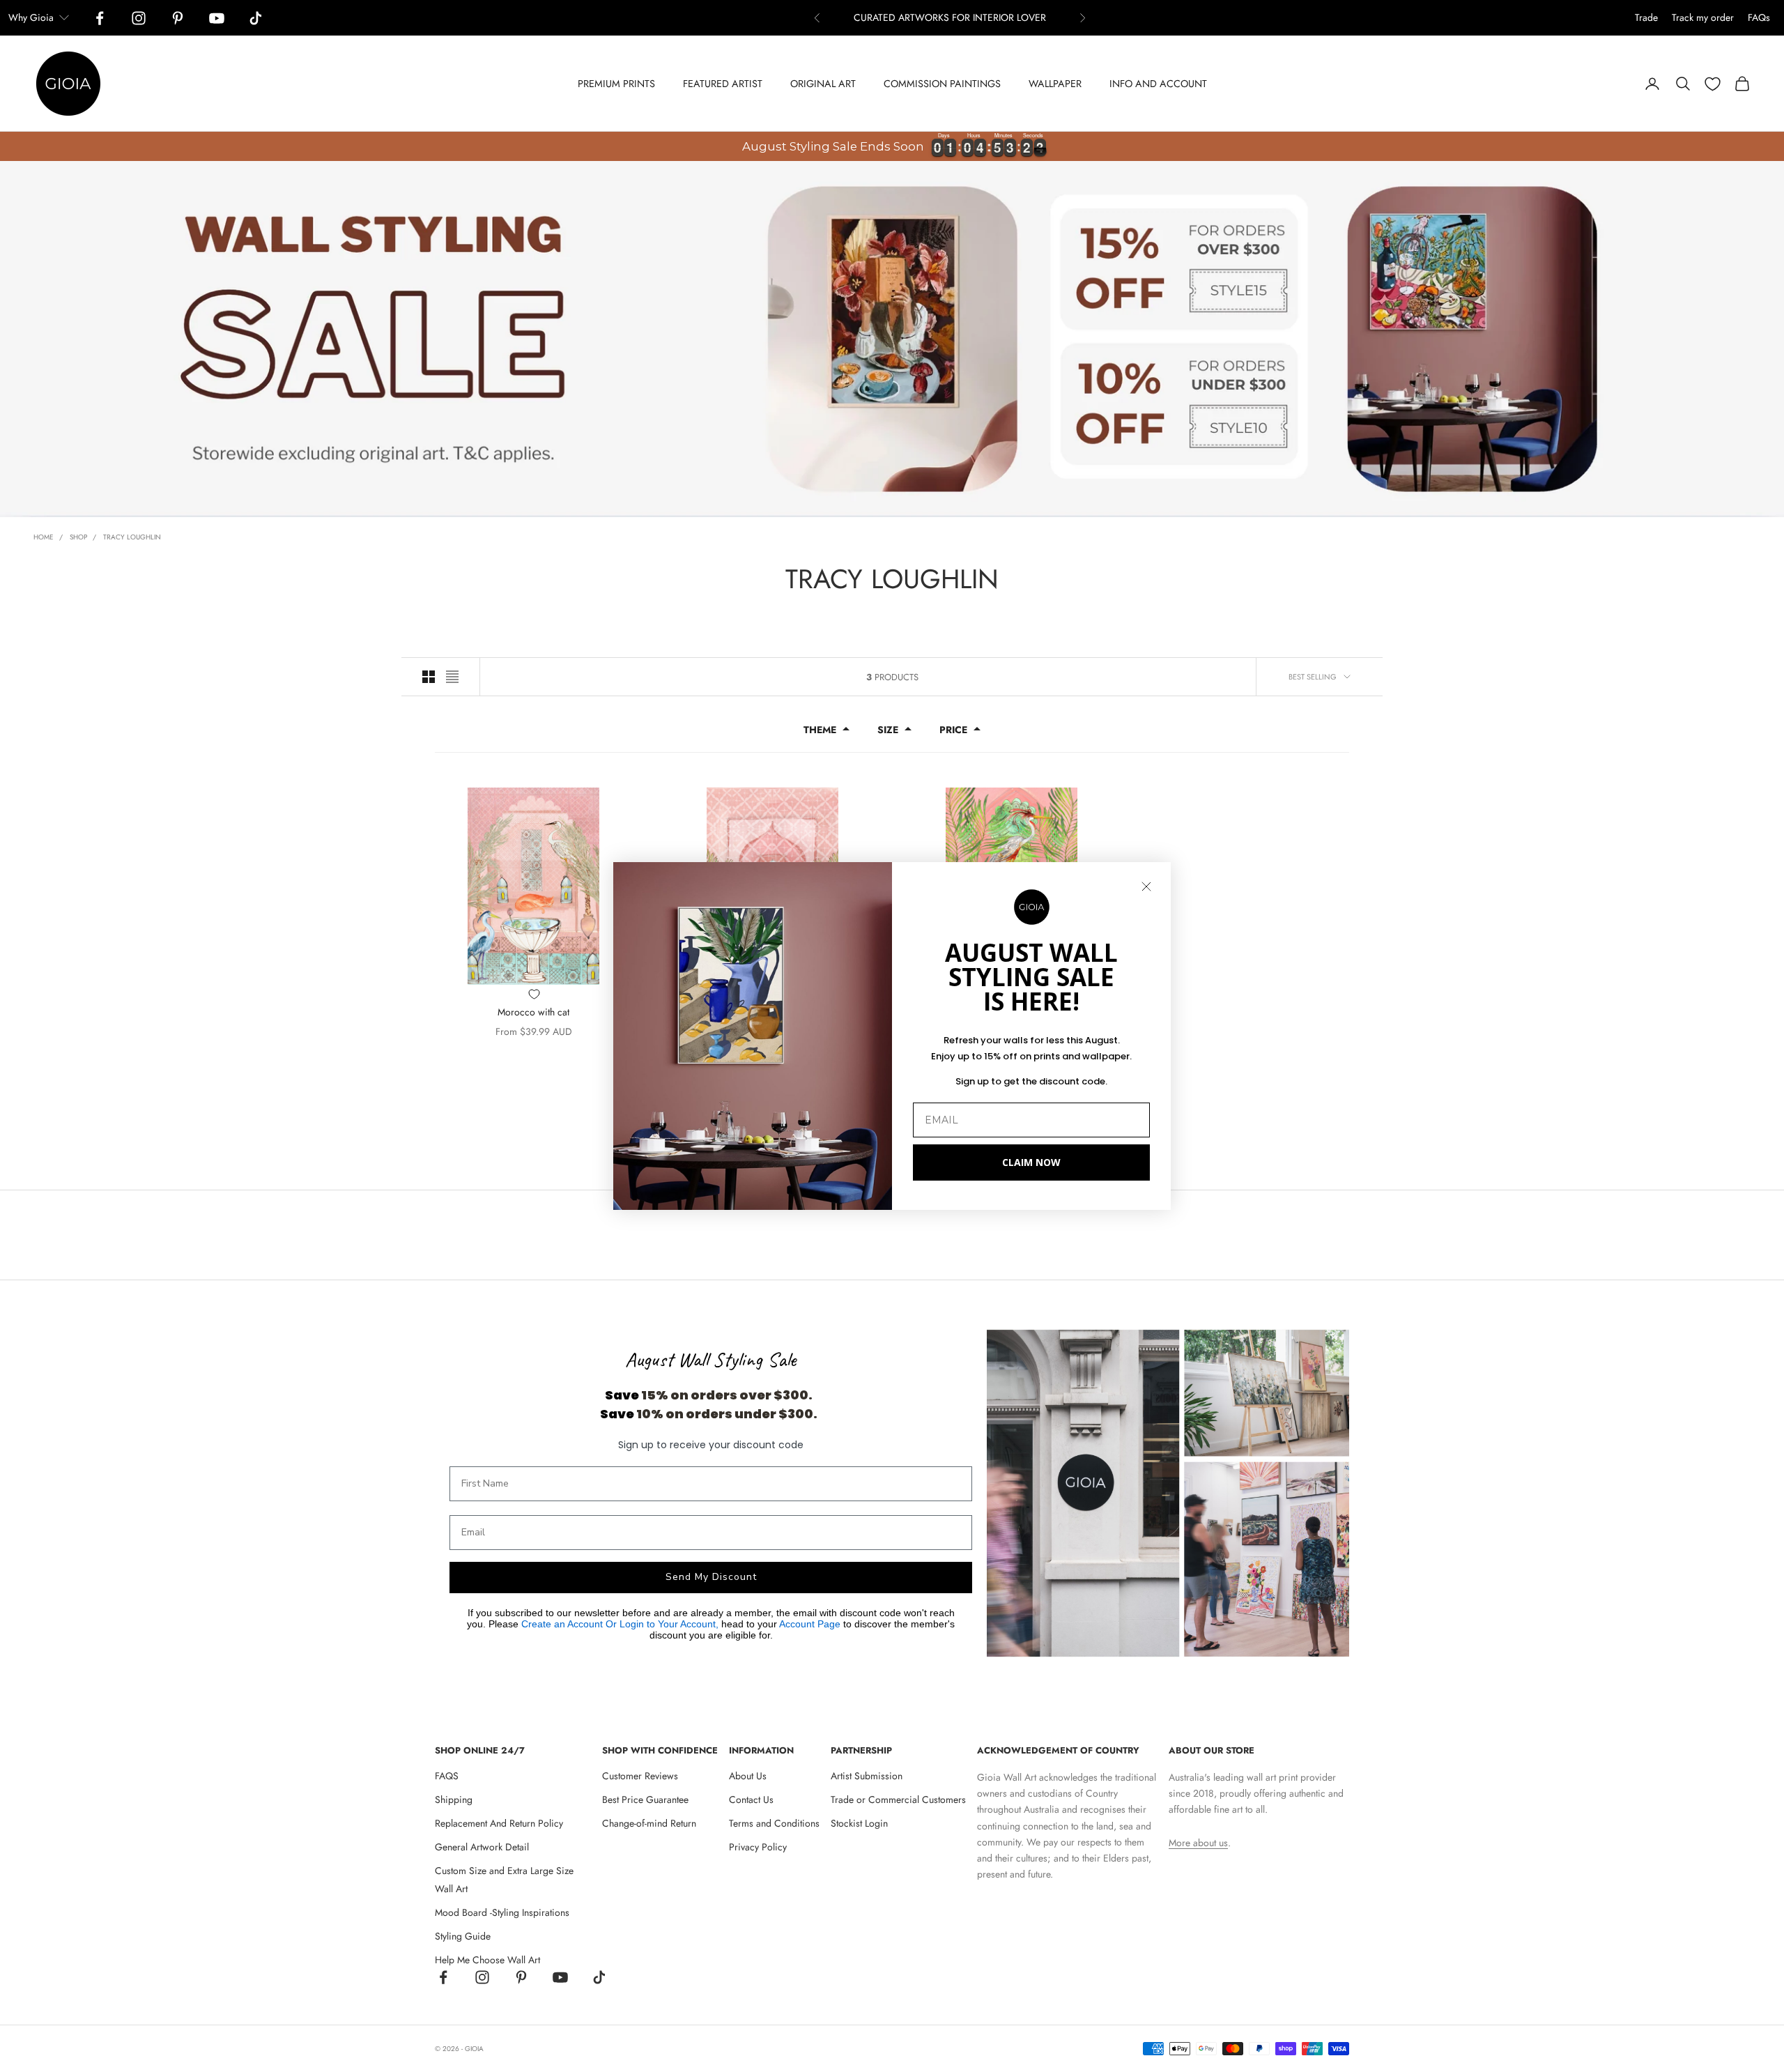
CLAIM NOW (1031, 1162)
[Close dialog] (1146, 887)
